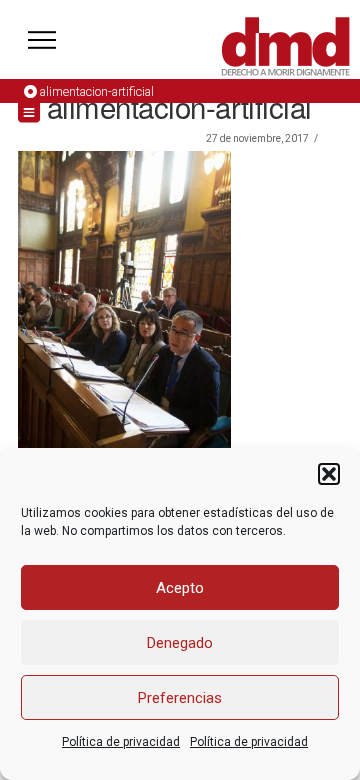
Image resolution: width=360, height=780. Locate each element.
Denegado (180, 643)
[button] (329, 474)
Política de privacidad (121, 742)
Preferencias (180, 698)
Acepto (180, 588)
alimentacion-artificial (97, 91)
